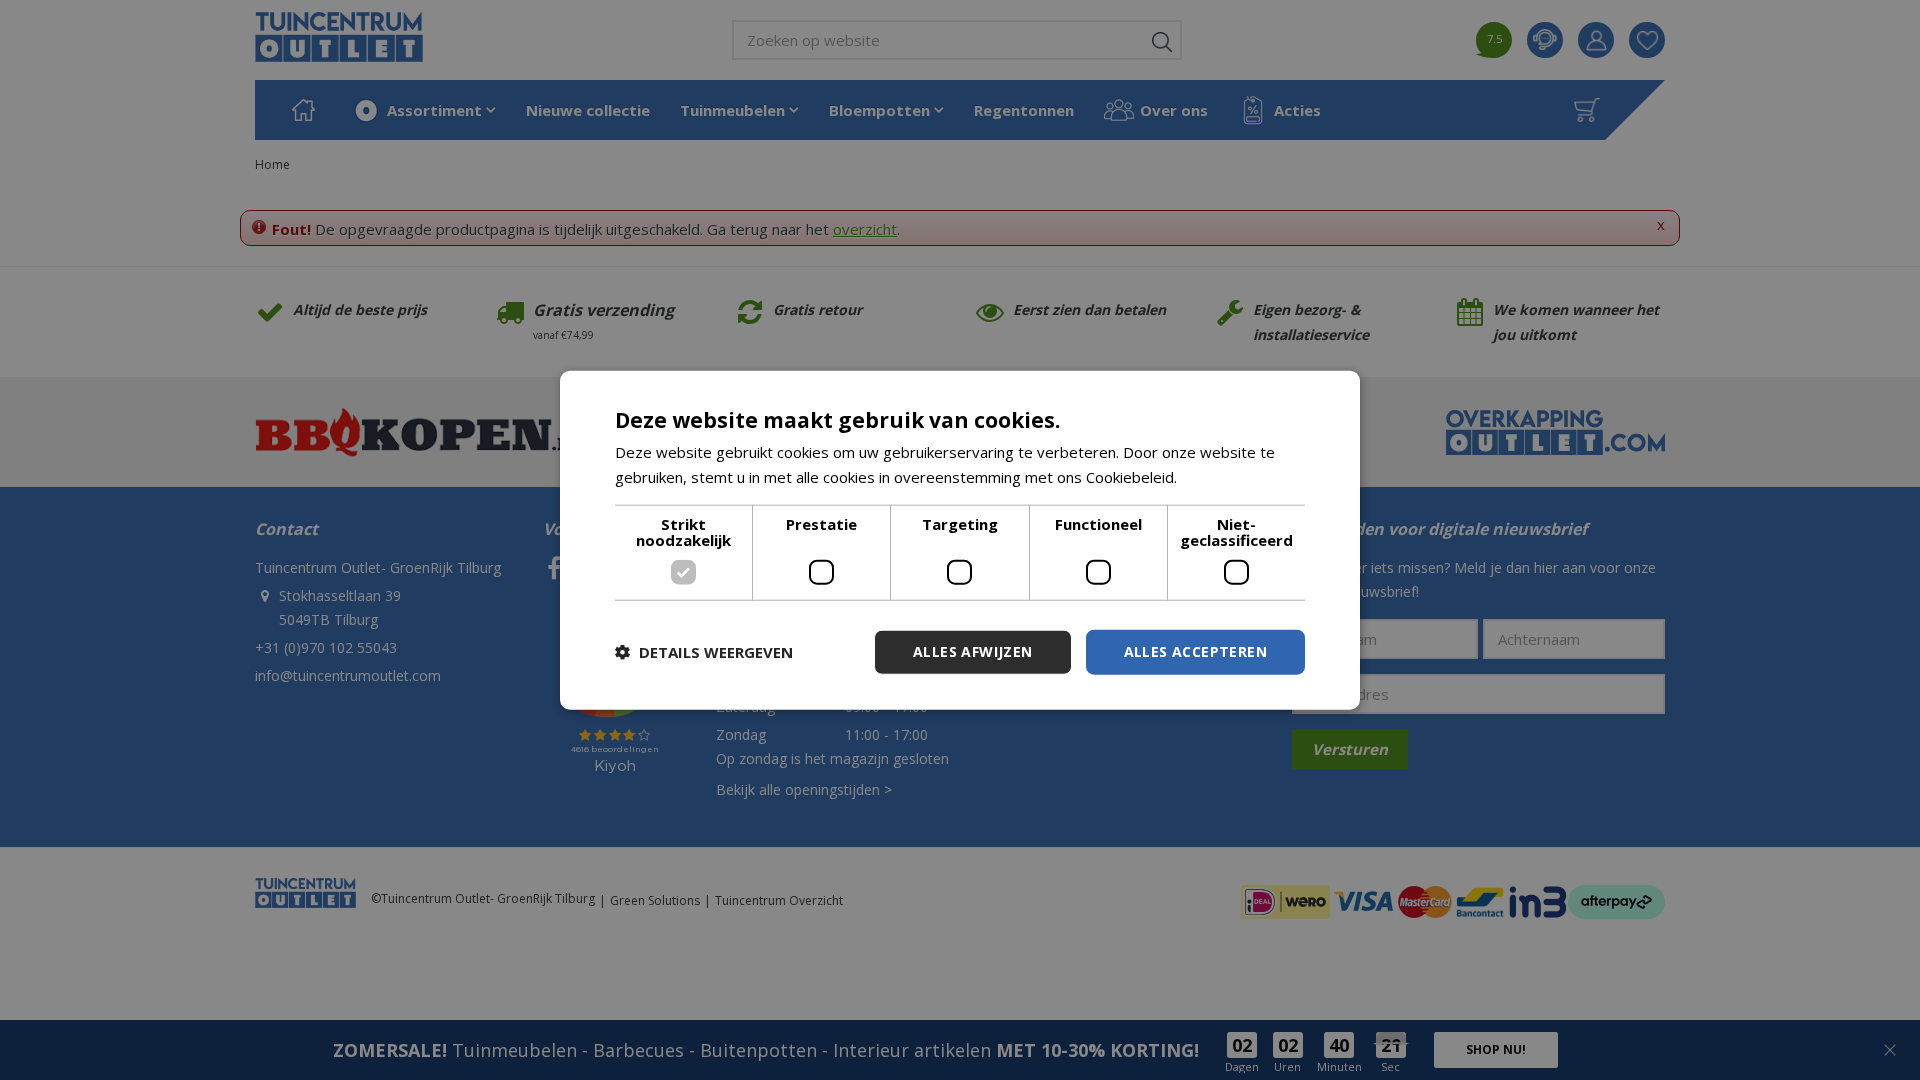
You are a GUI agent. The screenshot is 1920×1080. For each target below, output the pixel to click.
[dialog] (960, 540)
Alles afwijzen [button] (973, 651)
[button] (704, 652)
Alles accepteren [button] (1195, 651)
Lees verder (1223, 477)
